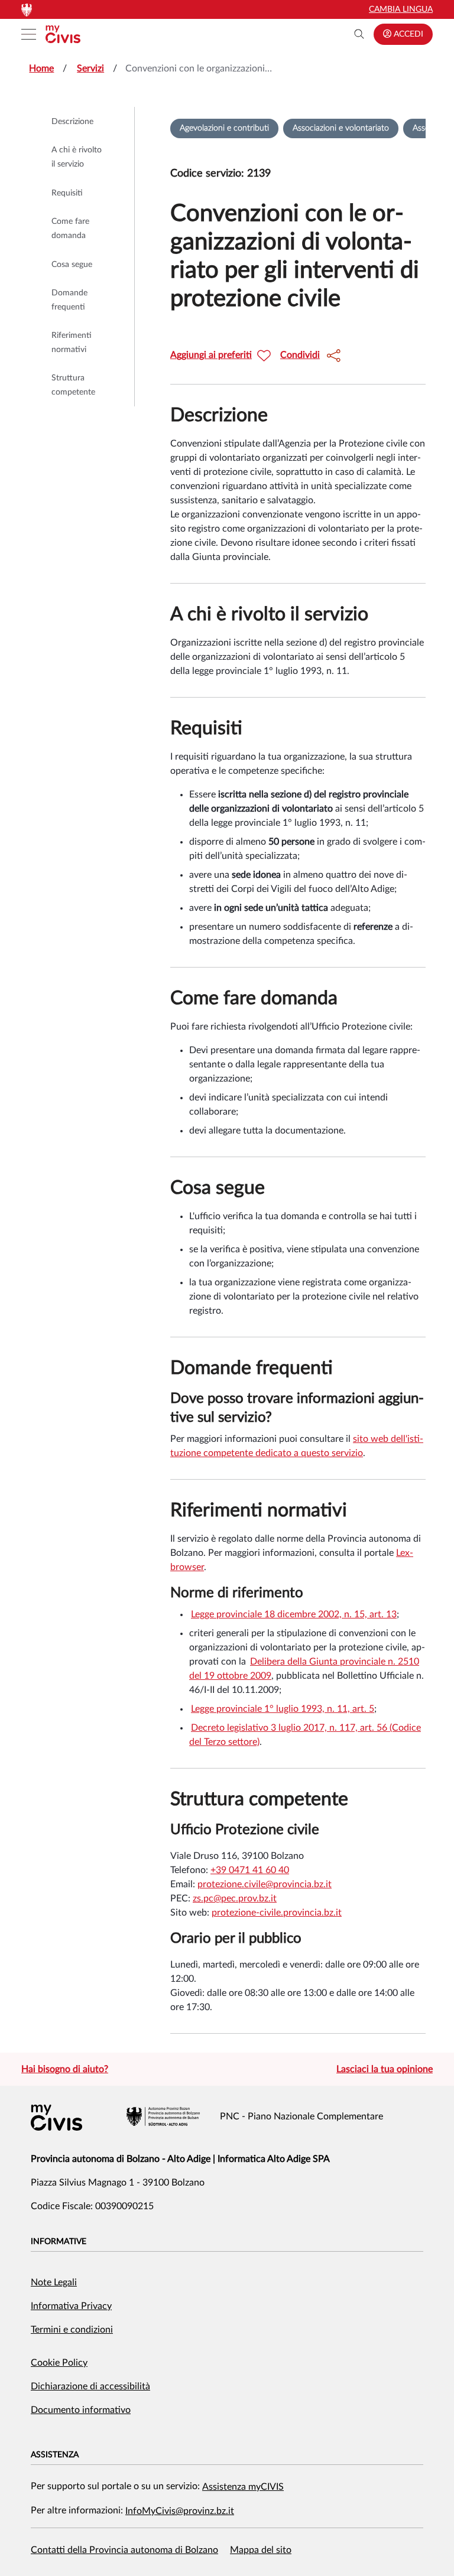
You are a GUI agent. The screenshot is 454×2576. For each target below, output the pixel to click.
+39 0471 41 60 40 (250, 1870)
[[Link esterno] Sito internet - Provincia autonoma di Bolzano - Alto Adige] (163, 2116)
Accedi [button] (407, 34)
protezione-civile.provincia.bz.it (277, 1913)
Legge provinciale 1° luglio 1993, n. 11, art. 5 (283, 1709)
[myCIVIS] (56, 2118)
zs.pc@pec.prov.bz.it (235, 1898)
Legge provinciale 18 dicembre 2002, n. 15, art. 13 (294, 1614)
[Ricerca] (359, 34)
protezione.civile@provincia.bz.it (265, 1884)
